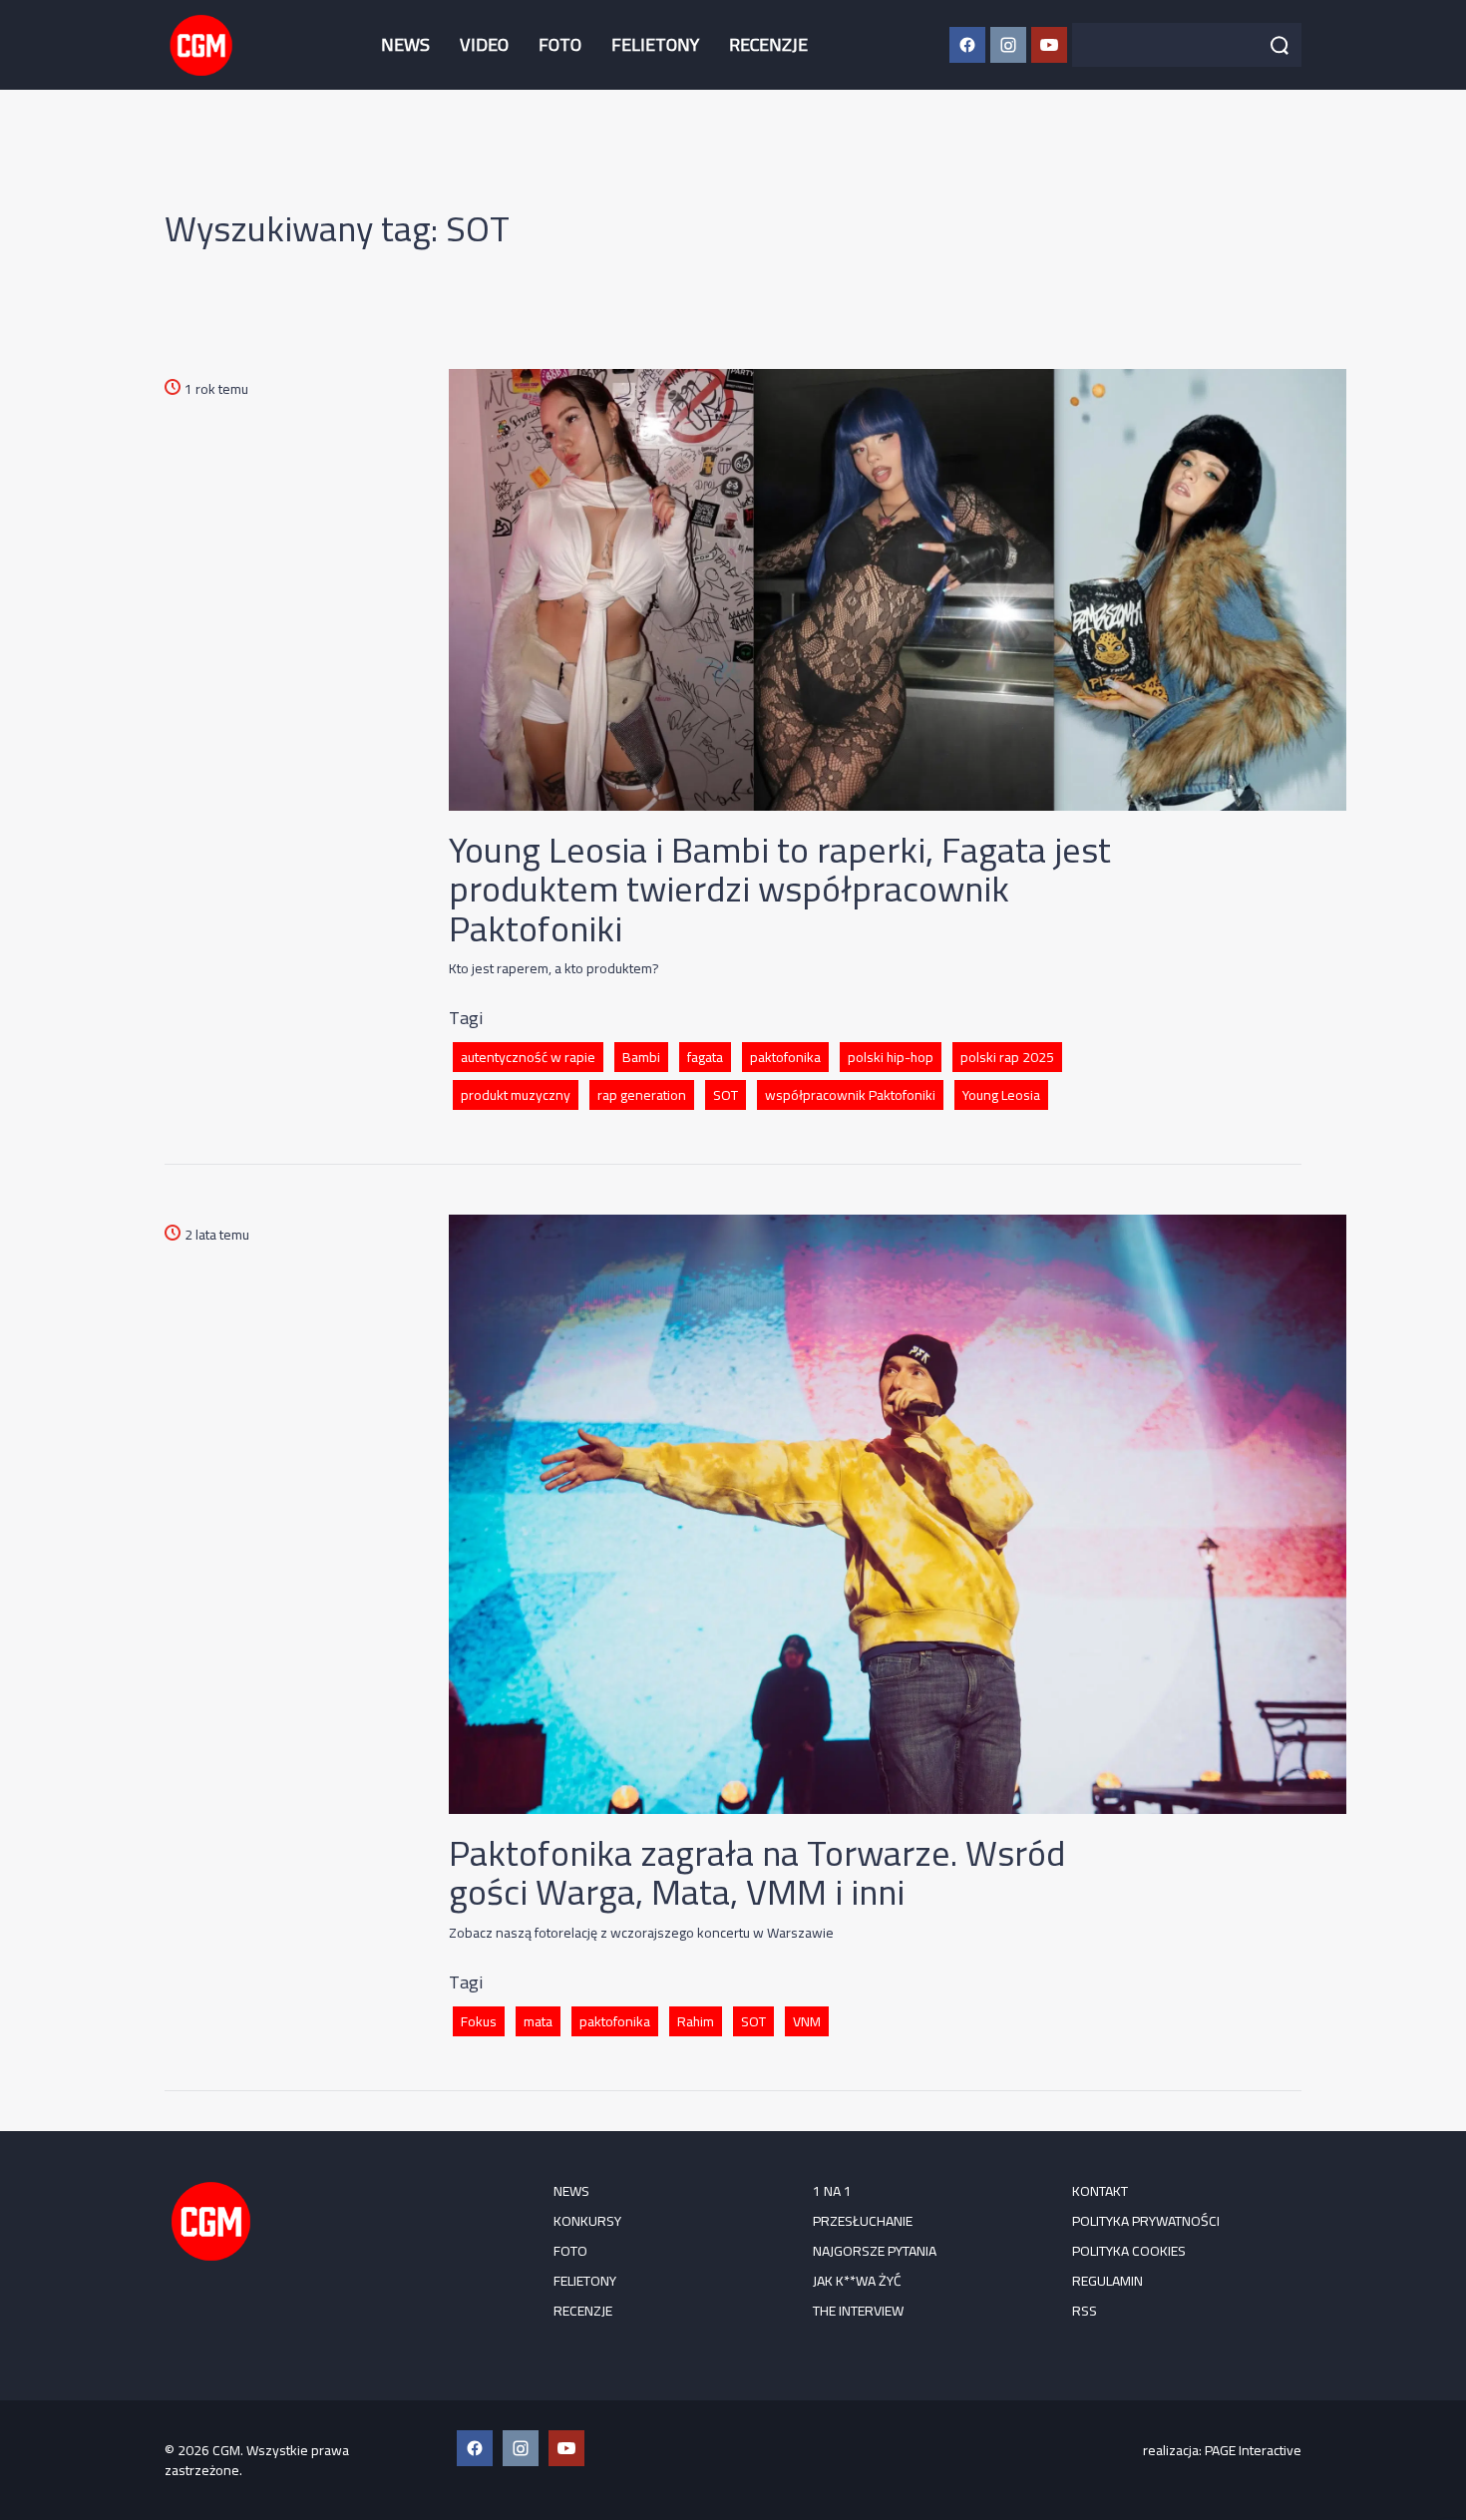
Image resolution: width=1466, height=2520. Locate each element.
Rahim (696, 2021)
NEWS (405, 44)
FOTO (560, 44)
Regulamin (1107, 2281)
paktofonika (785, 1057)
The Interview (858, 2311)
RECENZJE (768, 44)
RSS (1085, 2311)
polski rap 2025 (1007, 1057)
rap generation (642, 1095)
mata (538, 2021)
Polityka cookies (1129, 2251)
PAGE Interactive (1253, 2450)
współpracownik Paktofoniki (850, 1095)
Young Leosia (1001, 1095)
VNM (807, 2021)
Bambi (641, 1057)
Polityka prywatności (1146, 2221)
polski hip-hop (891, 1057)
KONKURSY (587, 2221)
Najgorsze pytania (875, 2251)
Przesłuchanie (863, 2221)
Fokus (479, 2021)
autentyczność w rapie (528, 1057)
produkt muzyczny (516, 1095)
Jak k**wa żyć (857, 2281)
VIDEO (484, 44)
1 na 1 (832, 2191)
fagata (705, 1057)
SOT (726, 1095)
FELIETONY (655, 44)
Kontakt (1100, 2191)
